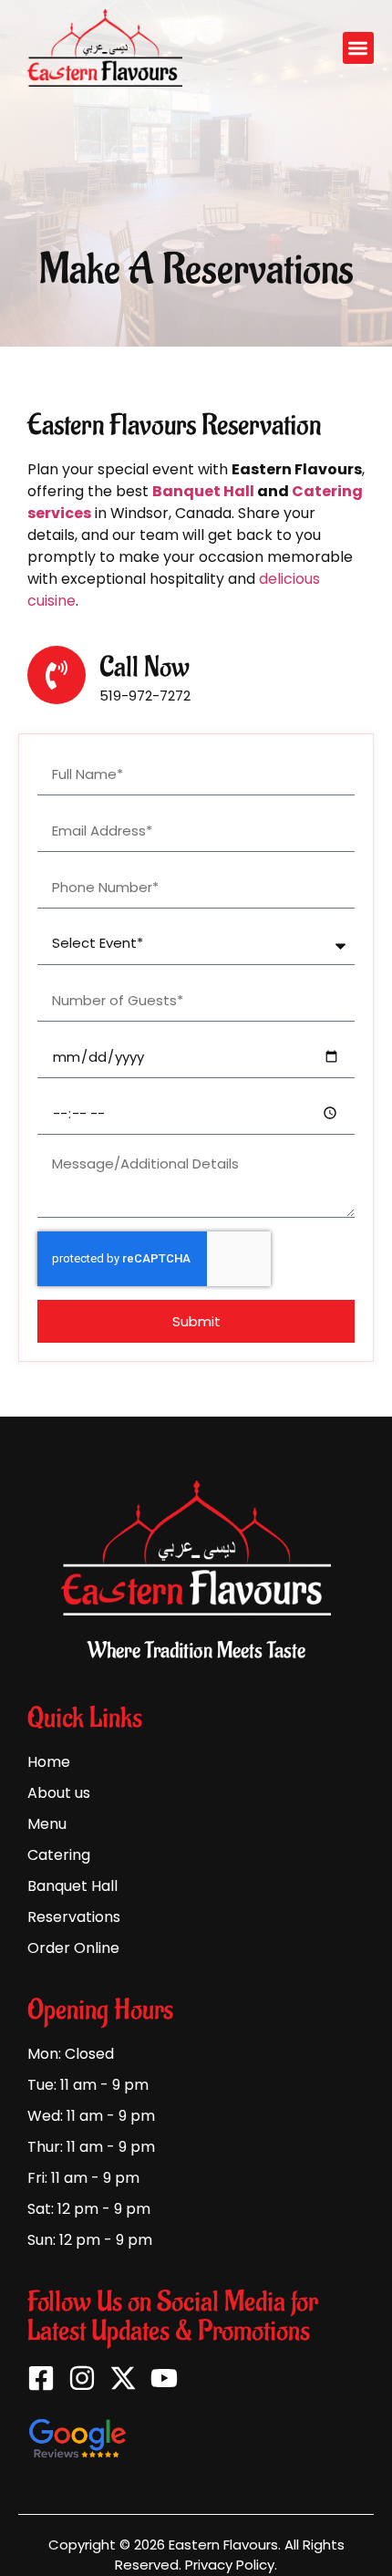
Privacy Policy (230, 2565)
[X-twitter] (123, 2378)
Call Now (144, 667)
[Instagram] (82, 2378)
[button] (359, 48)
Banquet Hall (203, 491)
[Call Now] (57, 675)
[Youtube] (164, 2378)
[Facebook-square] (41, 2378)
